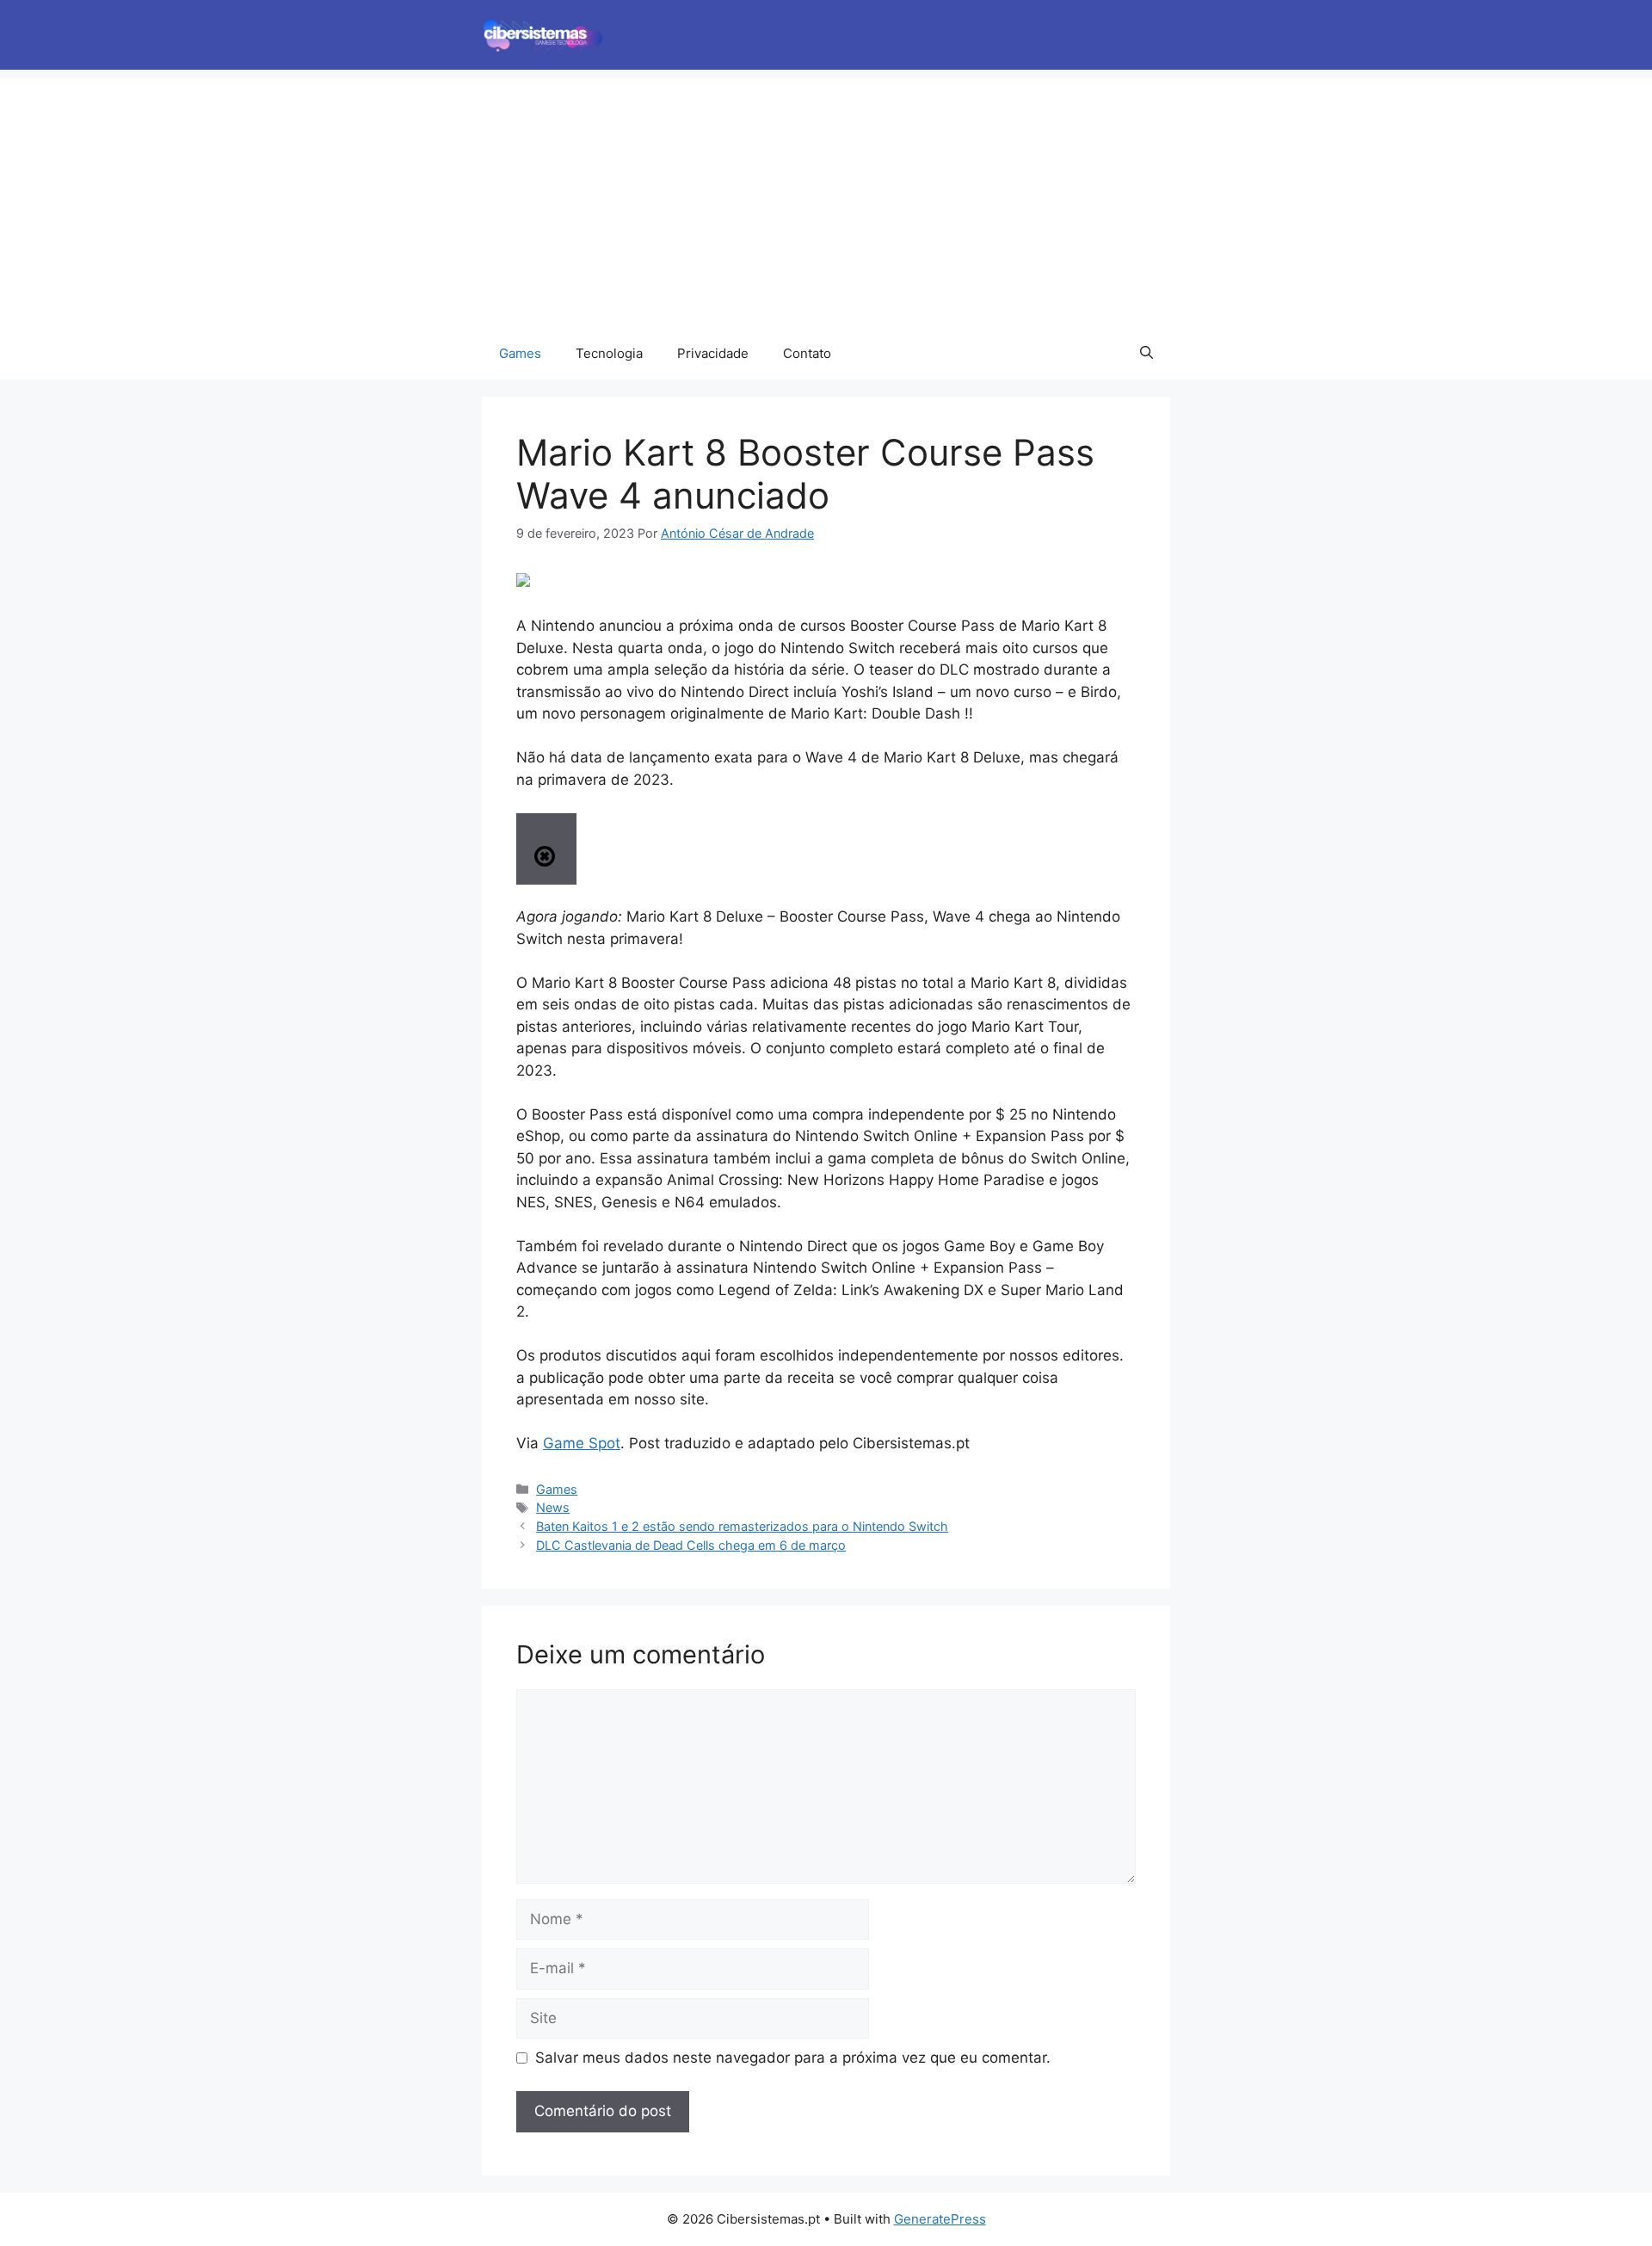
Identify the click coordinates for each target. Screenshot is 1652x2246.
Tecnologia (609, 353)
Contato (807, 353)
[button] (1147, 354)
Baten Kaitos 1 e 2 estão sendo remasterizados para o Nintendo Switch (742, 1526)
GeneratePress (940, 2219)
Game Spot (582, 1443)
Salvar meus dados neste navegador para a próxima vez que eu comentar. (793, 2058)
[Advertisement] (826, 199)
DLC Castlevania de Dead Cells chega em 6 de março (691, 1545)
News (553, 1507)
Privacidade (713, 353)
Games (520, 353)
